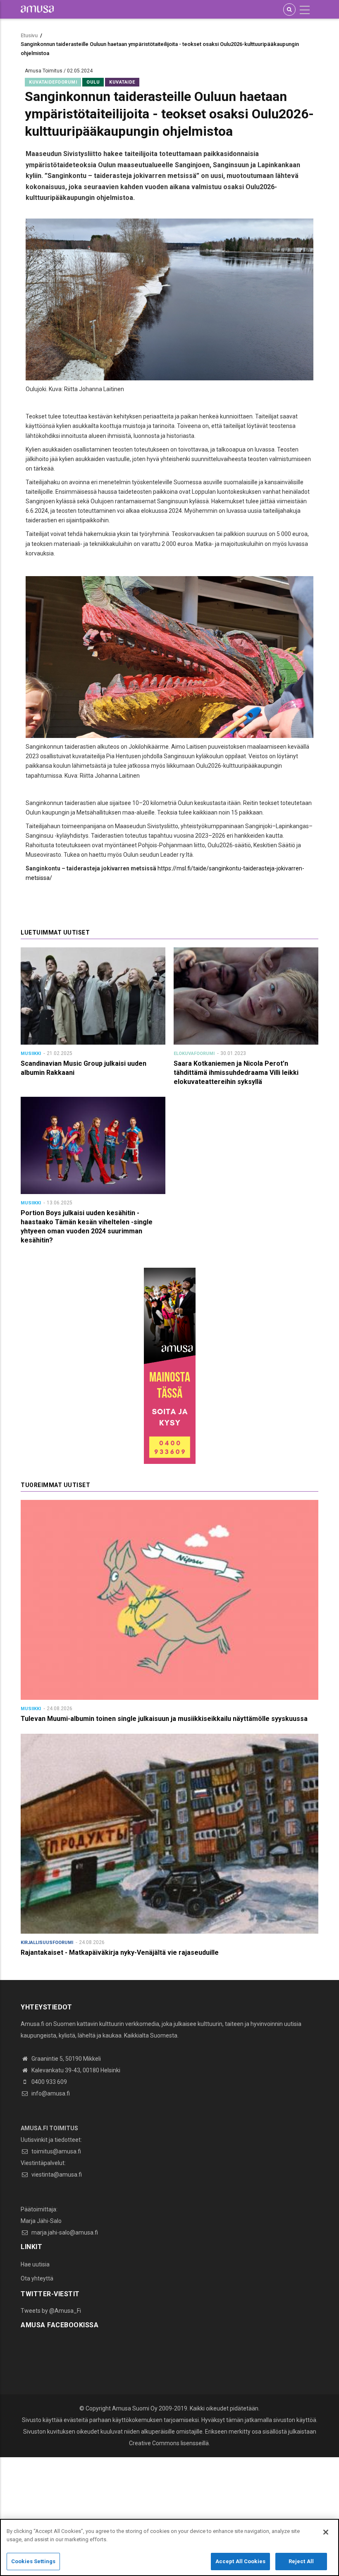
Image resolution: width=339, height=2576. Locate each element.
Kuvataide (122, 82)
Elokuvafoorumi (194, 1054)
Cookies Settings (33, 2561)
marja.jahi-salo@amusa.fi (64, 2232)
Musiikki (31, 1054)
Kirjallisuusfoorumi (47, 1943)
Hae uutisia (35, 2264)
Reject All (301, 2561)
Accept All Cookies (240, 2561)
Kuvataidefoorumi (53, 82)
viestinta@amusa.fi (56, 2175)
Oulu (93, 82)
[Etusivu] (37, 9)
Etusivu (29, 35)
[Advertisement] (169, 2515)
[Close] (326, 2532)
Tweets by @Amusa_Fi (51, 2311)
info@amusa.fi (50, 2093)
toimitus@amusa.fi (56, 2151)
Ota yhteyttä (37, 2278)
